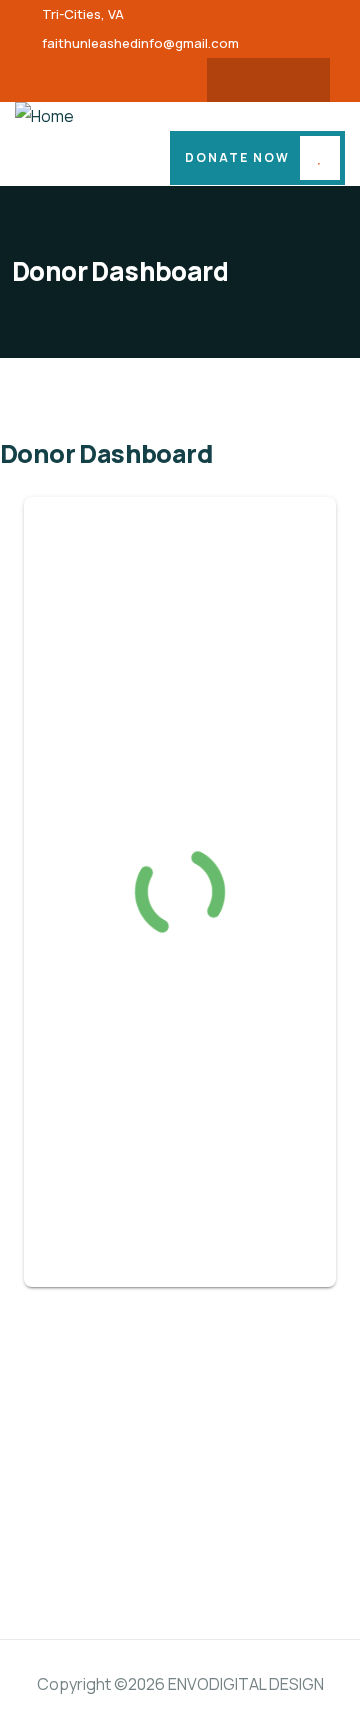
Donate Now (237, 157)
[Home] (44, 116)
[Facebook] (249, 80)
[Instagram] (288, 80)
